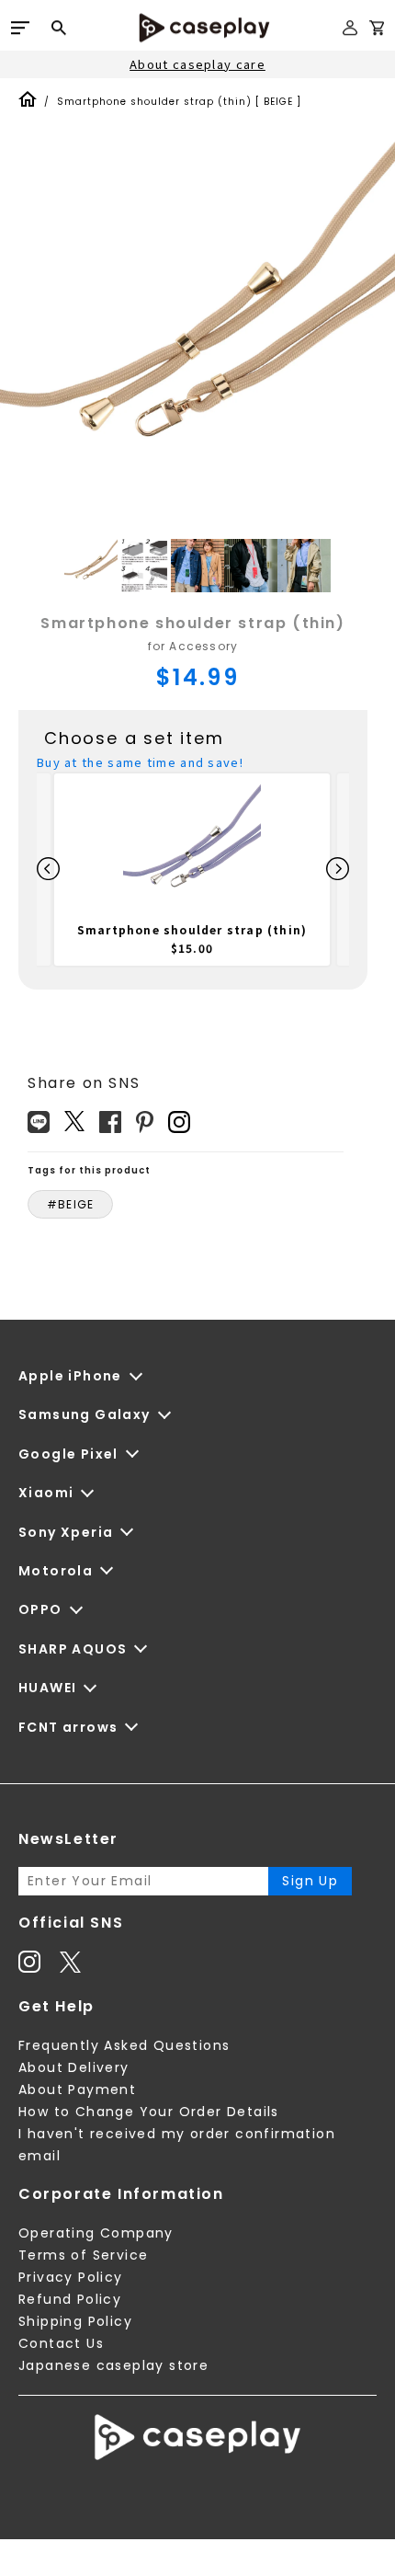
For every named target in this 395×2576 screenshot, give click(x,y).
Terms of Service (83, 2255)
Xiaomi (46, 1493)
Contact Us (61, 2343)
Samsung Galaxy (85, 1414)
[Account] (350, 35)
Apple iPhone (70, 1376)
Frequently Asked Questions (124, 2045)
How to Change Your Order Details (149, 2112)
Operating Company (96, 2233)
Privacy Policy (71, 2277)
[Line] (39, 1122)
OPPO (40, 1609)
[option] (197, 337)
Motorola (56, 1571)
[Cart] (377, 31)
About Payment (77, 2089)
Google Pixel (68, 1454)
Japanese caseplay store (113, 2365)
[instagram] (179, 1122)
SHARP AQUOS (73, 1649)
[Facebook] (110, 1122)
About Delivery (74, 2067)
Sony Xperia (66, 1532)
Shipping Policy (75, 2321)
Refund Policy (70, 2299)
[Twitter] (74, 1121)
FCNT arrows (68, 1727)
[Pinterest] (145, 1122)
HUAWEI (47, 1688)
